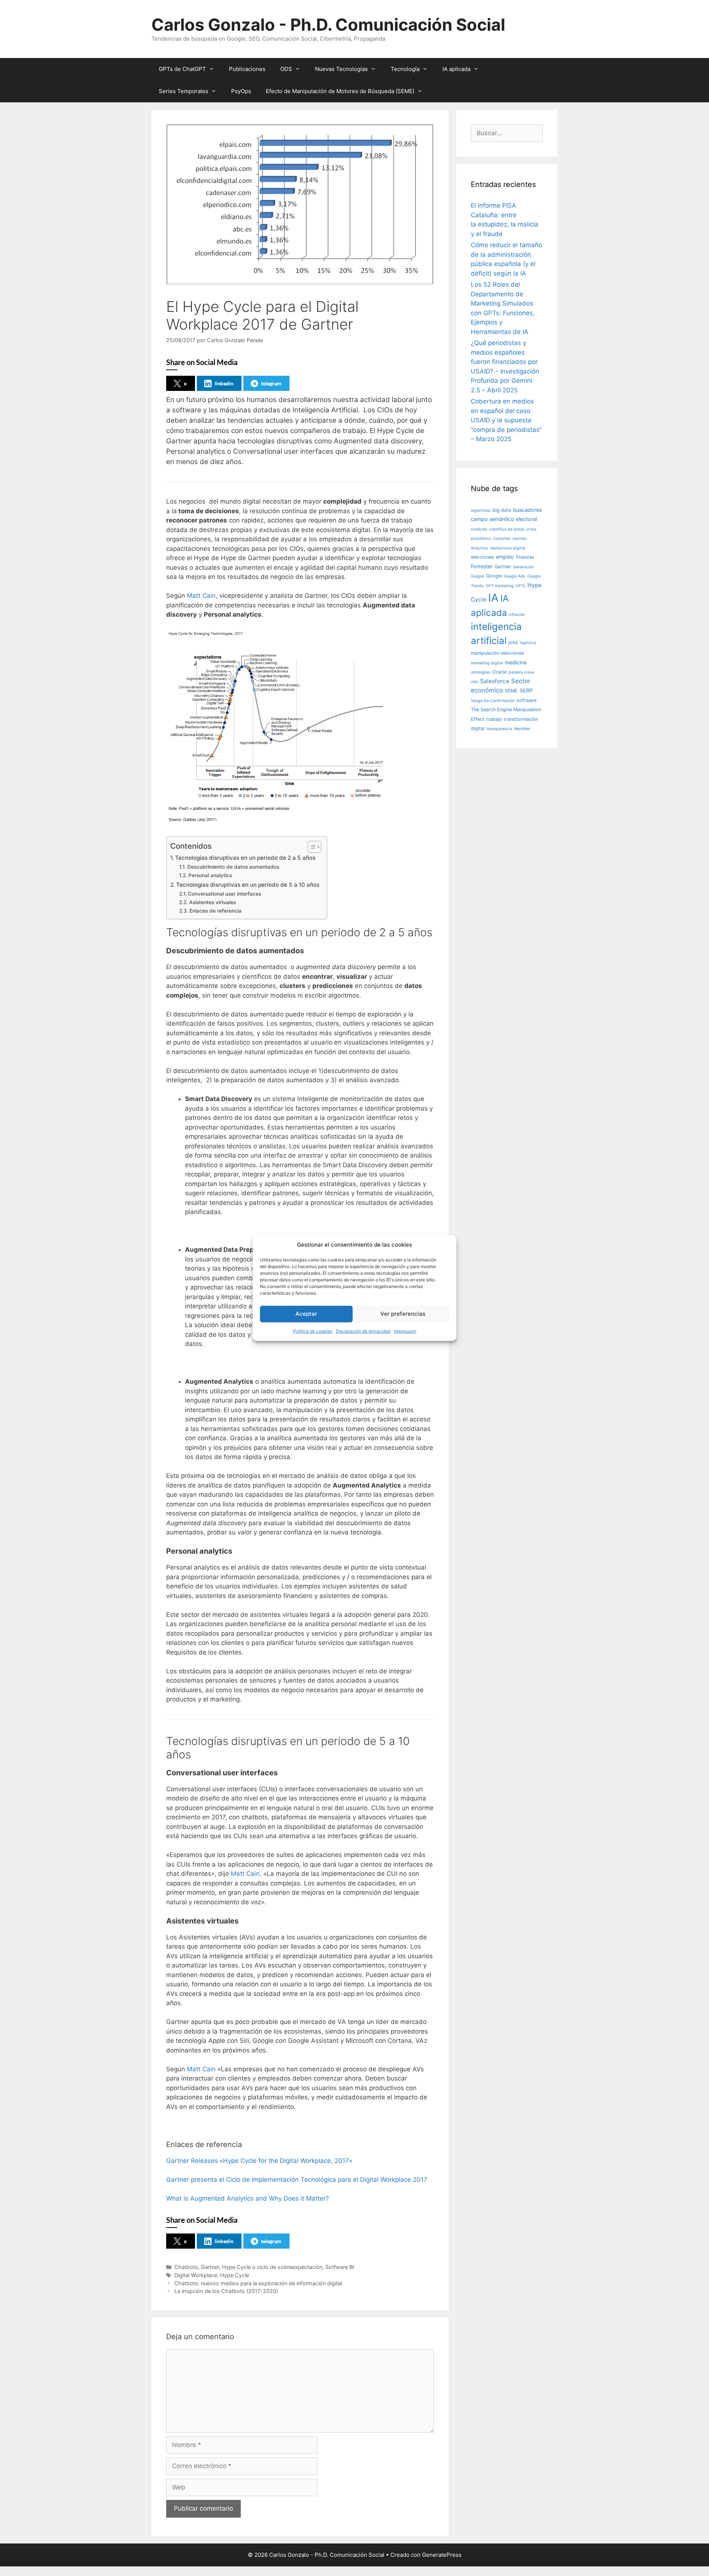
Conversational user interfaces (225, 894)
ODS (286, 69)
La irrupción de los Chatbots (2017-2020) (226, 2291)
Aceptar (306, 1314)
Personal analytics (210, 875)
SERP (526, 690)
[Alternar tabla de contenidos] (311, 847)
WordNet (522, 729)
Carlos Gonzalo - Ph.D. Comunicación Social (328, 25)
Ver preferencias (403, 1314)
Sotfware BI (340, 2267)
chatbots (479, 529)
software (527, 700)
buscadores (527, 510)
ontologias (481, 672)
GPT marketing (500, 586)
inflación (517, 615)
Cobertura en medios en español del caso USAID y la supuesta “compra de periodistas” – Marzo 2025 (506, 420)
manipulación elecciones (498, 653)
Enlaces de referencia (215, 911)
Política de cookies (313, 1331)
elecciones (482, 557)
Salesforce (495, 681)
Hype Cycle (234, 2275)
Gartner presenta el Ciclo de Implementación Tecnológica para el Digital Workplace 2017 (297, 2180)
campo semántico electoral (504, 519)
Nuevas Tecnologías (341, 69)
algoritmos (481, 510)
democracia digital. (508, 548)
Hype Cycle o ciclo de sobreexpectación (272, 2267)
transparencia (499, 729)
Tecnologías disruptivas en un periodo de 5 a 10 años (248, 885)
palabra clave (521, 672)
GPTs (520, 586)
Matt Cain (201, 596)
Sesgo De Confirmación (493, 701)
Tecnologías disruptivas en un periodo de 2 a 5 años (245, 858)
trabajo (494, 719)
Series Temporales (184, 91)
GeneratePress (442, 2555)
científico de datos (507, 529)
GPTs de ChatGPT (182, 69)
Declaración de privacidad (363, 1331)
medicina (516, 662)
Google (494, 576)
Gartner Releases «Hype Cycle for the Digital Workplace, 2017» (259, 2161)
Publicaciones (247, 69)
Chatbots (186, 2267)
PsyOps (241, 91)
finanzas (525, 557)
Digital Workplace (196, 2275)
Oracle (499, 672)
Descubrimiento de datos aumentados (233, 867)
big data (502, 510)
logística (528, 643)
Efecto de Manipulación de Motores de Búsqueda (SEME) (340, 91)
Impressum (405, 1331)
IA (493, 598)
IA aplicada (456, 69)
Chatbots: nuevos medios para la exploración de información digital (258, 2283)
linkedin (224, 383)
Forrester (482, 566)
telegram (271, 383)
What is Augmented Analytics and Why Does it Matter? (248, 2198)
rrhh (475, 682)
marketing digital (487, 663)
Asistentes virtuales (213, 902)
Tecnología (405, 69)
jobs (513, 642)
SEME (511, 691)
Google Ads (515, 576)
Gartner (210, 2267)
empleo (505, 557)
